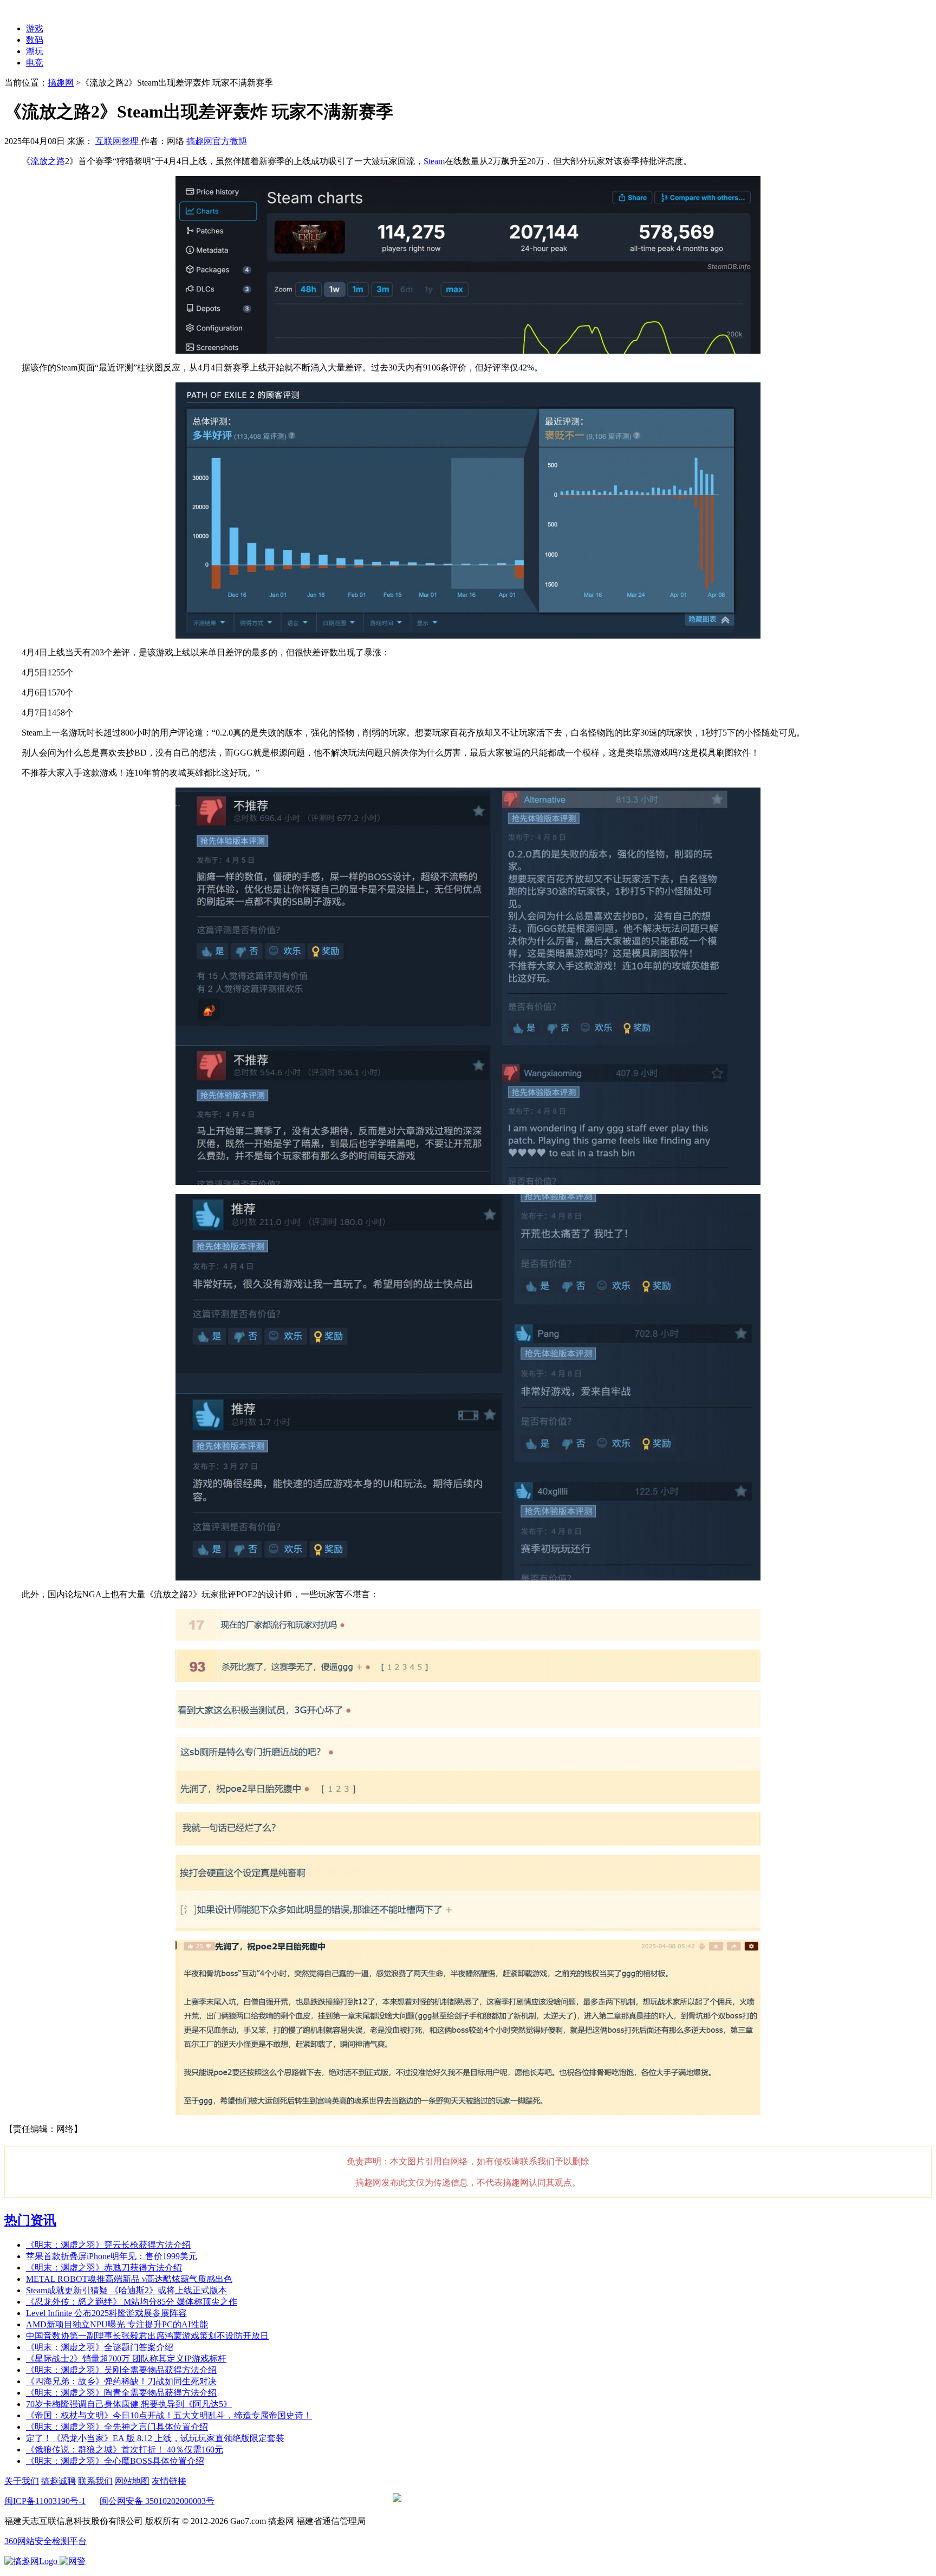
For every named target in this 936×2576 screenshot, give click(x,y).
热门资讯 (30, 2220)
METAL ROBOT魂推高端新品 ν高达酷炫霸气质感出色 (129, 2279)
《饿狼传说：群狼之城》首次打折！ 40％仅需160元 (125, 2450)
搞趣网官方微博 (217, 141)
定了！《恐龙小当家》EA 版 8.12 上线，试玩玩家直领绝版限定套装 (155, 2438)
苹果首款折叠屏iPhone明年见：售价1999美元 (112, 2256)
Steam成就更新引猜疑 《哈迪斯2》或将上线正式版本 (126, 2290)
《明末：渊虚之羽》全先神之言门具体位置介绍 (117, 2427)
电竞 (35, 63)
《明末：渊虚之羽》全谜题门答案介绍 (100, 2347)
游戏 (35, 28)
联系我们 (95, 2481)
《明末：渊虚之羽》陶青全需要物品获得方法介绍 (121, 2393)
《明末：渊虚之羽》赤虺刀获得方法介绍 (104, 2268)
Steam (434, 161)
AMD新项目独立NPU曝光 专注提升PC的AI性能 (117, 2324)
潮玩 (35, 51)
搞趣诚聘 (58, 2481)
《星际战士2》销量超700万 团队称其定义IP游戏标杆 (126, 2359)
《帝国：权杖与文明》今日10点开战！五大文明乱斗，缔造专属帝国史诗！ (169, 2415)
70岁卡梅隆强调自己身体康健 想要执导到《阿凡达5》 (129, 2404)
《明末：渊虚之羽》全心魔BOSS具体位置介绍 (115, 2461)
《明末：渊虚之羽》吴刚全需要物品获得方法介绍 (121, 2370)
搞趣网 (61, 83)
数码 (35, 40)
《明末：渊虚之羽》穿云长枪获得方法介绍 (108, 2245)
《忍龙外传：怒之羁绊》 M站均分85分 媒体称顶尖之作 (132, 2302)
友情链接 (169, 2481)
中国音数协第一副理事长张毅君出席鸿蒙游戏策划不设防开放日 (147, 2336)
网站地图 (132, 2481)
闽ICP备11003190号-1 (45, 2501)
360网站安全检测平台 (45, 2541)
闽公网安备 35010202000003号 (157, 2501)
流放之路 (48, 161)
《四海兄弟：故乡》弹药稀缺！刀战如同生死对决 (121, 2381)
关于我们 (22, 2481)
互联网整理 (118, 141)
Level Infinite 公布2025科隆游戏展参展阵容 (106, 2313)
